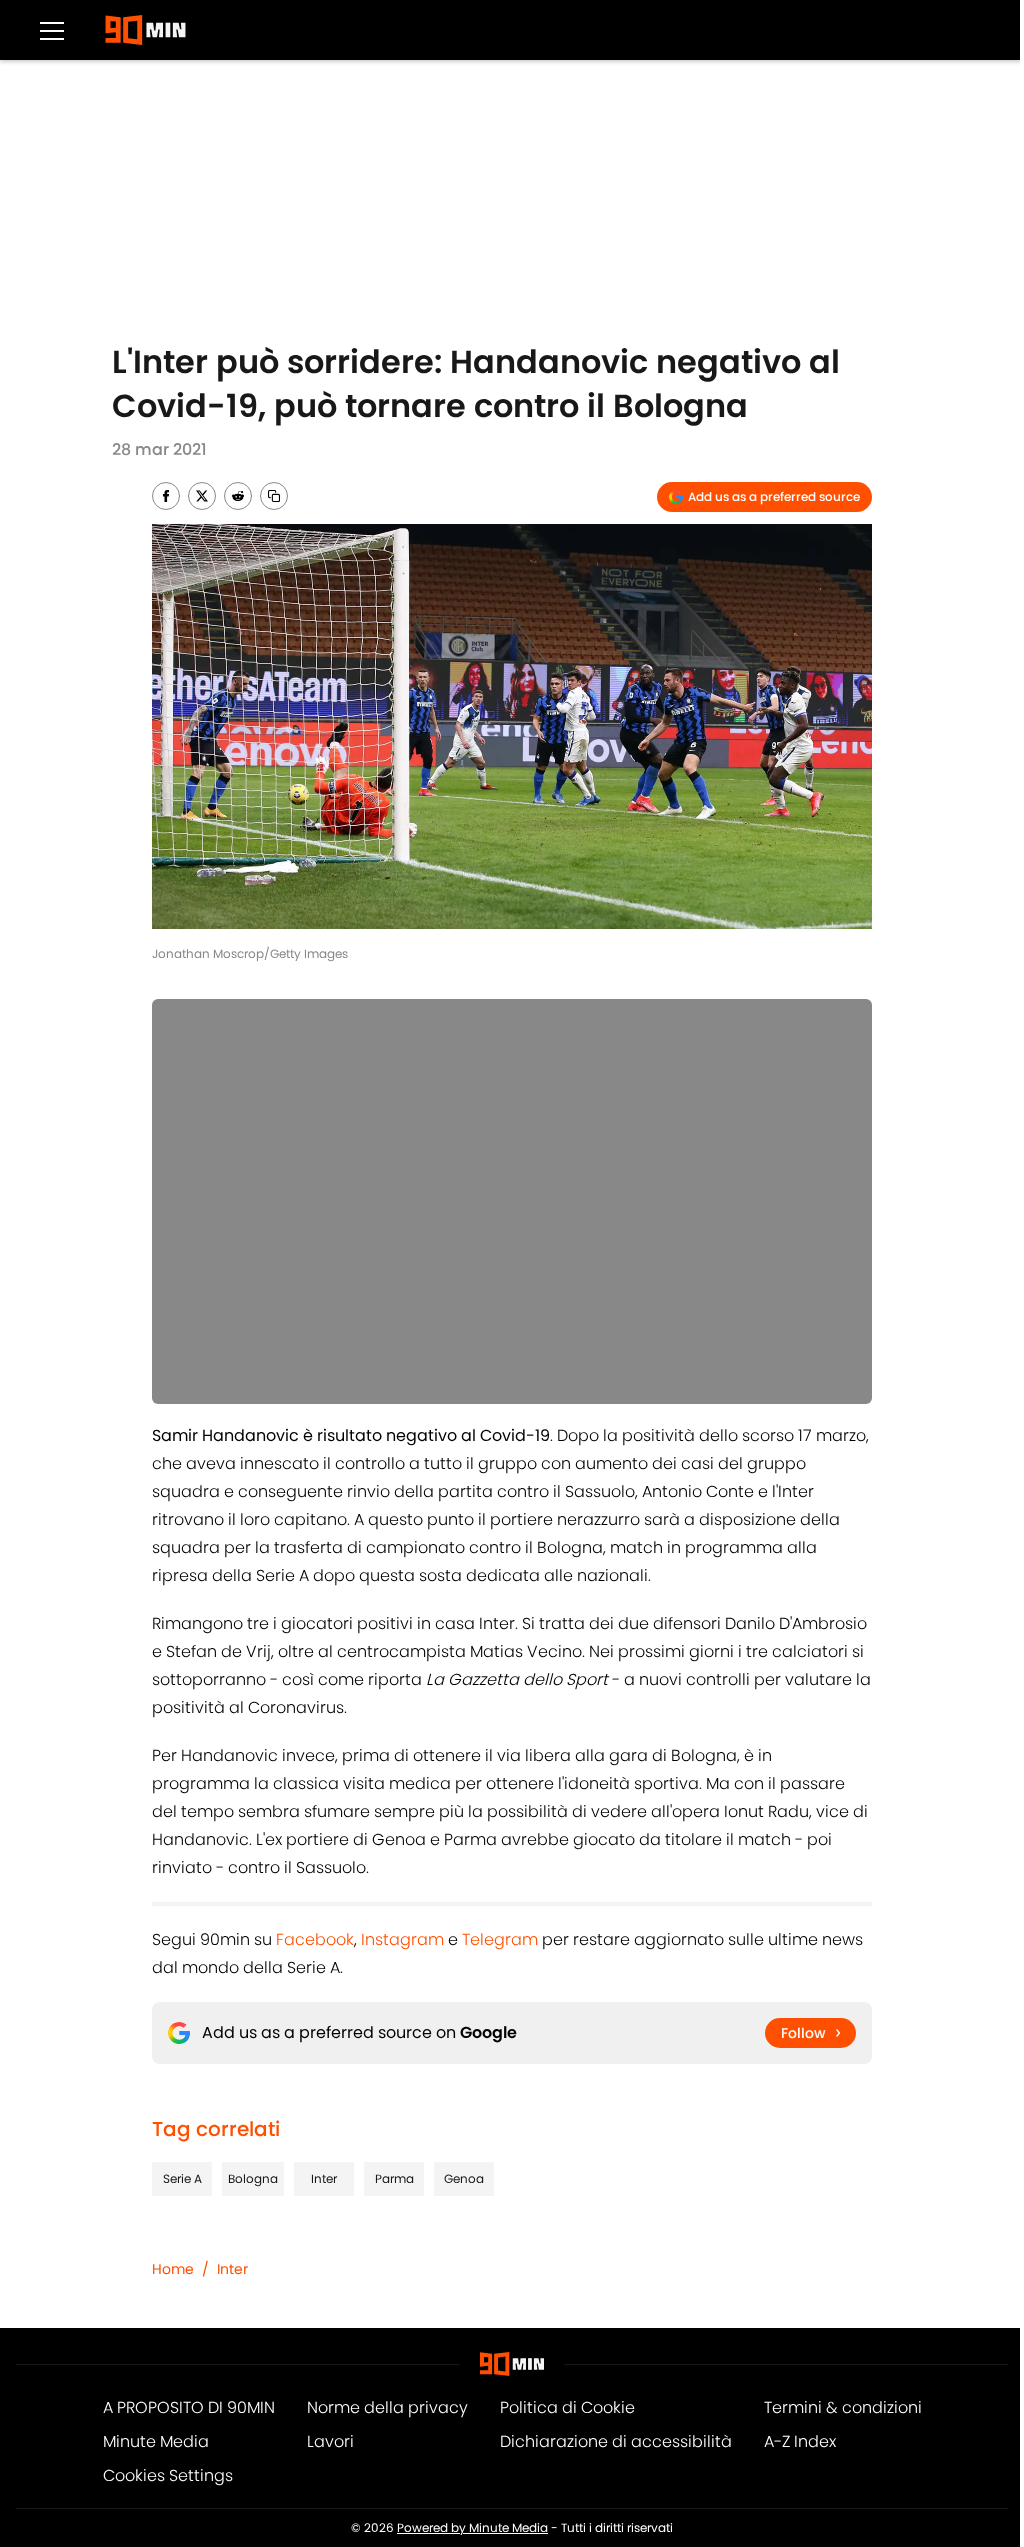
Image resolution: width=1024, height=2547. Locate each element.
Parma (394, 2178)
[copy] (274, 496)
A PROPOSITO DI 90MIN (189, 2407)
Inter (324, 2178)
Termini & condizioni (843, 2407)
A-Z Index (800, 2441)
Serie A (182, 2178)
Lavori (330, 2441)
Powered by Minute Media (472, 2527)
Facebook (315, 1939)
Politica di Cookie (567, 2407)
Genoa (464, 2178)
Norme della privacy (387, 2407)
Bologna (253, 2178)
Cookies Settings (168, 2475)
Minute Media (156, 2441)
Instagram (402, 1939)
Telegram (500, 1939)
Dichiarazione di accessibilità (616, 2441)
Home (173, 2269)
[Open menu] (52, 30)
